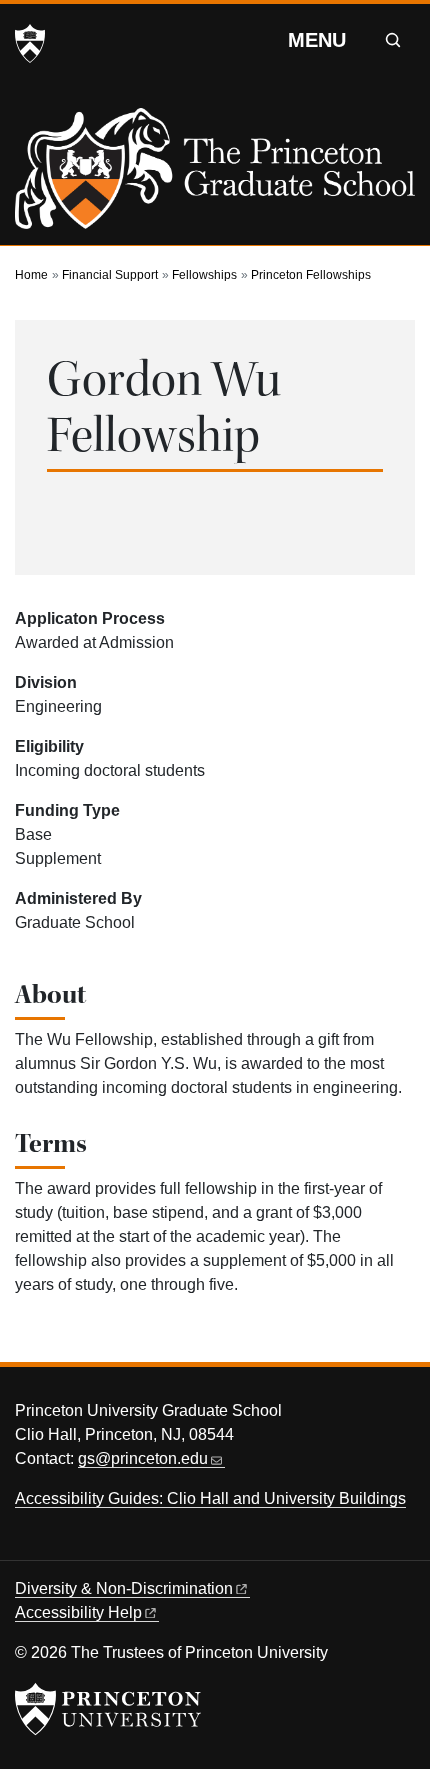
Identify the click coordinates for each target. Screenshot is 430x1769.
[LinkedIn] (139, 1544)
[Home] (215, 176)
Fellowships (204, 275)
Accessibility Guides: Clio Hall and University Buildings (210, 1498)
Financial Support (110, 275)
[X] (27, 1544)
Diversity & (124, 1588)
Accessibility (78, 1612)
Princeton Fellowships (311, 275)
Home (31, 275)
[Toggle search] (393, 40)
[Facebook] (65, 1544)
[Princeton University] (30, 44)
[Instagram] (102, 1544)
